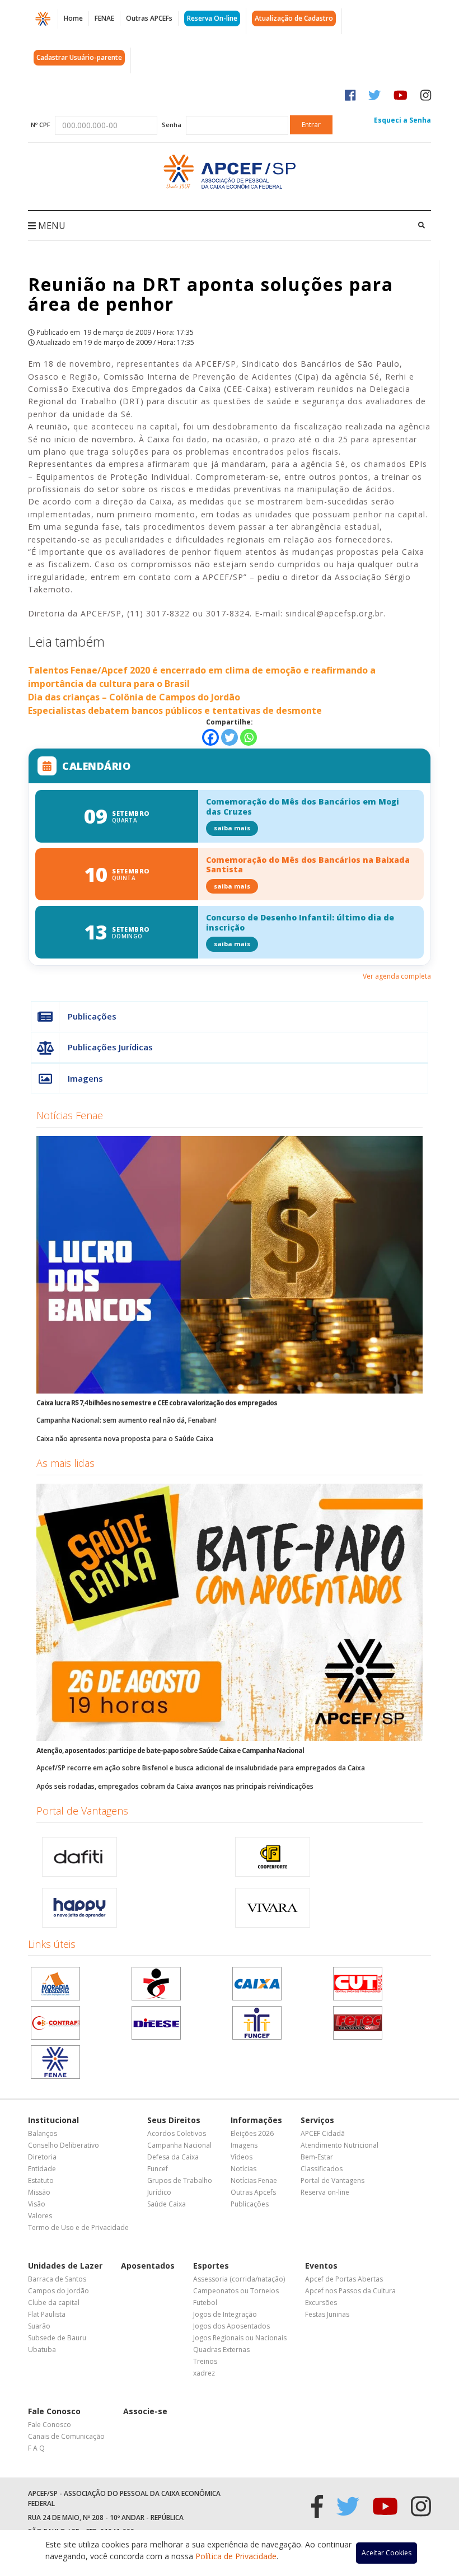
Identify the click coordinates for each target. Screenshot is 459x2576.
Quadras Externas (221, 2350)
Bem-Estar (317, 2157)
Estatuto (41, 2180)
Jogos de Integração (225, 2314)
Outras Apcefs (253, 2192)
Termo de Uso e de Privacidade (78, 2227)
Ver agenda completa (397, 976)
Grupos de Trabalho (180, 2180)
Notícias (243, 2169)
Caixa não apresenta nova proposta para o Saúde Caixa (125, 1439)
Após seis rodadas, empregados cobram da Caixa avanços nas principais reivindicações (175, 1786)
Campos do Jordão (58, 2291)
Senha (172, 125)
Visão (37, 2204)
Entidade (42, 2169)
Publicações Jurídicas (110, 1047)
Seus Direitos (174, 2120)
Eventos (321, 2266)
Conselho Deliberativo (64, 2145)
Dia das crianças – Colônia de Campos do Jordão (134, 697)
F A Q (36, 2448)
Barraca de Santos (57, 2279)
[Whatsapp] (249, 737)
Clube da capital (54, 2302)
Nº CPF (41, 125)
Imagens (85, 1078)
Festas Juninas (327, 2314)
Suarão (39, 2326)
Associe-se (145, 2411)
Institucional (53, 2120)
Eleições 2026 (252, 2133)
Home (73, 18)
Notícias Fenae (70, 1115)
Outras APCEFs (149, 18)
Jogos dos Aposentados (231, 2326)
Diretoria (42, 2157)
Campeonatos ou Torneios (236, 2291)
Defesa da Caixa (173, 2157)
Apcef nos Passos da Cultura (350, 2291)
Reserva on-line (325, 2192)
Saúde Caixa (167, 2204)
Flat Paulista (47, 2314)
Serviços (317, 2120)
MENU (51, 226)
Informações (256, 2120)
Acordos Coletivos (177, 2133)
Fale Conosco (54, 2411)
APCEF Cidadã (323, 2133)
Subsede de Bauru (57, 2338)
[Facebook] (210, 737)
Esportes (211, 2266)
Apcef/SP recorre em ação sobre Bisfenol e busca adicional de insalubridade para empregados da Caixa (201, 1768)
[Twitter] (230, 737)
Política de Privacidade (236, 2556)
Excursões (321, 2302)
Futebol (205, 2302)
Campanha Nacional (179, 2145)
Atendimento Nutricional (339, 2145)
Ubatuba (42, 2350)
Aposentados (148, 2266)
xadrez (204, 2373)
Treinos (205, 2361)
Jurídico (159, 2192)
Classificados (322, 2169)
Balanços (43, 2133)
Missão (39, 2192)
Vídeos (242, 2157)
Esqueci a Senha (402, 120)
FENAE (104, 18)
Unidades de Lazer (65, 2266)
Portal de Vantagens (82, 1811)
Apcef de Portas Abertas (344, 2279)
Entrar (311, 125)
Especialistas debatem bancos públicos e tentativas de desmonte (175, 710)
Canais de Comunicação (66, 2436)
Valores (40, 2216)
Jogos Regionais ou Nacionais (240, 2338)
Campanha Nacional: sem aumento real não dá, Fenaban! (127, 1420)
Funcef (158, 2169)
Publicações (92, 1016)
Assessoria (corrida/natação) (239, 2279)
